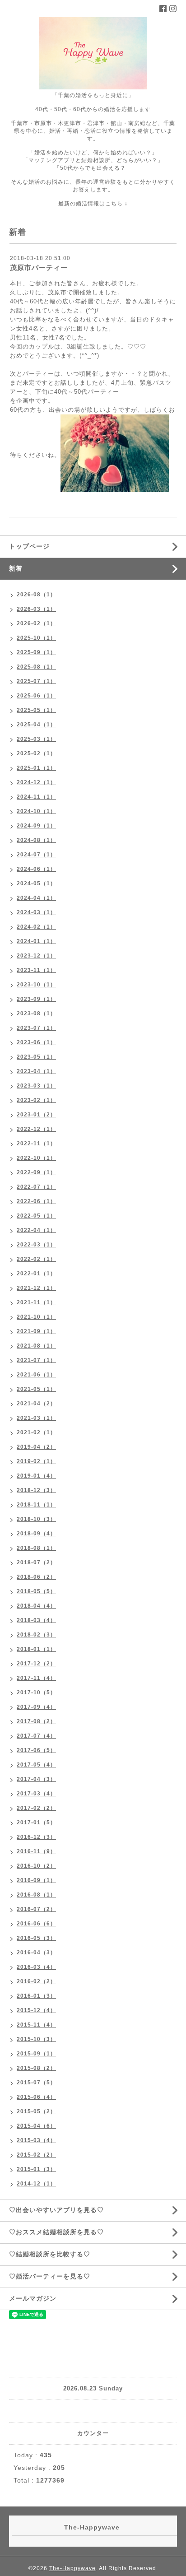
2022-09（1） (36, 1172)
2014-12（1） (36, 2184)
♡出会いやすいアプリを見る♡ (56, 2210)
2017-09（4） (36, 1707)
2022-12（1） (36, 1129)
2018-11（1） (36, 1505)
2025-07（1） (36, 681)
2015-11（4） (36, 2025)
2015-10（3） (36, 2039)
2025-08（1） (36, 667)
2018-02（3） (36, 1635)
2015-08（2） (36, 2068)
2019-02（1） (36, 1461)
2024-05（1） (36, 883)
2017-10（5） (36, 1693)
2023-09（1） (36, 999)
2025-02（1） (36, 753)
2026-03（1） (36, 609)
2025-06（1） (36, 696)
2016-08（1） (36, 1895)
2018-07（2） (36, 1562)
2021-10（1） (36, 1317)
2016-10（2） (36, 1866)
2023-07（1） (36, 1028)
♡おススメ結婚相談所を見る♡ (56, 2232)
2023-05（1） (36, 1057)
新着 (16, 568)
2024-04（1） (36, 898)
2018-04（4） (36, 1606)
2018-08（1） (36, 1548)
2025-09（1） (36, 652)
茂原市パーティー (39, 267)
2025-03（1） (36, 739)
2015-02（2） (36, 2155)
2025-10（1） (36, 638)
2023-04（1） (36, 1071)
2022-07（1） (36, 1187)
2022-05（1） (36, 1216)
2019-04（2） (36, 1447)
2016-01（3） (36, 1996)
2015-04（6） (36, 2126)
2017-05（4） (36, 1765)
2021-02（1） (36, 1432)
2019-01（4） (36, 1476)
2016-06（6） (36, 1924)
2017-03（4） (36, 1794)
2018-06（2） (36, 1577)
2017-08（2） (36, 1721)
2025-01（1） (36, 768)
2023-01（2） (36, 1115)
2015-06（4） (36, 2097)
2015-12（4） (36, 2010)
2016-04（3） (36, 1953)
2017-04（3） (36, 1779)
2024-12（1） (36, 782)
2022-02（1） (36, 1259)
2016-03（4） (36, 1967)
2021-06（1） (36, 1375)
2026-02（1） (36, 623)
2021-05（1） (36, 1389)
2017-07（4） (36, 1736)
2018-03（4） (36, 1620)
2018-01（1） (36, 1649)
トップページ (29, 546)
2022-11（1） (36, 1144)
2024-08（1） (36, 840)
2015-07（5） (36, 2083)
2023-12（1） (36, 956)
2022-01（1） (36, 1274)
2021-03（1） (36, 1418)
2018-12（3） (36, 1490)
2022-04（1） (36, 1230)
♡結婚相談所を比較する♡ (50, 2254)
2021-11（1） (36, 1302)
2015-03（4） (36, 2140)
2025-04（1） (36, 725)
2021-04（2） (36, 1404)
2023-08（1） (36, 1014)
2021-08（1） (36, 1346)
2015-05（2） (36, 2111)
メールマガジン (33, 2298)
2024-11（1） (36, 797)
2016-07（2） (36, 1909)
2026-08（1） (36, 595)
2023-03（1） (36, 1086)
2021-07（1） (36, 1360)
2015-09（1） (36, 2054)
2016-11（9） (36, 1851)
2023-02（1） (36, 1100)
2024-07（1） (36, 855)
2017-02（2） (36, 1808)
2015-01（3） (36, 2169)
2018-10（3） (36, 1519)
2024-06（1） (36, 869)
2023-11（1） (36, 970)
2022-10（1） (36, 1158)
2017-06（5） (36, 1750)
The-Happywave (72, 2568)
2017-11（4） (36, 1678)
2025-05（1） (36, 710)
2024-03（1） (36, 912)
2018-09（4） (36, 1534)
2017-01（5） (36, 1823)
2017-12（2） (36, 1664)
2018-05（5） (36, 1591)
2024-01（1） (36, 941)
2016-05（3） (36, 1938)
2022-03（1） (36, 1245)
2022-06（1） (36, 1201)
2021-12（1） (36, 1288)
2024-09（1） (36, 826)
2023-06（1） (36, 1042)
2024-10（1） (36, 811)
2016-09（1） (36, 1880)
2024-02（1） (36, 927)
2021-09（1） (36, 1331)
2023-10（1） (36, 985)
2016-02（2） (36, 1981)
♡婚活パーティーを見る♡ (50, 2276)
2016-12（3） (36, 1837)
